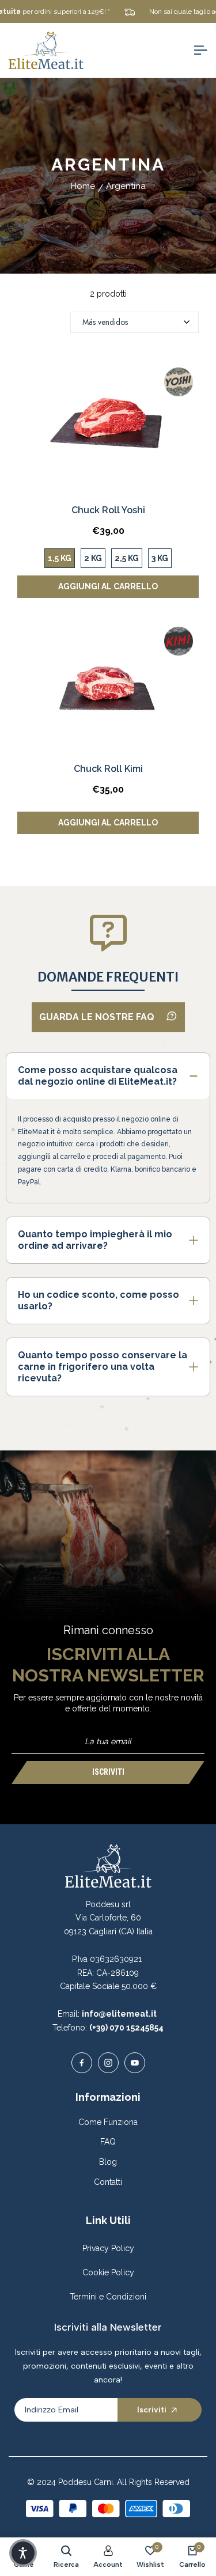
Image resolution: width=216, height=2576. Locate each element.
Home (83, 186)
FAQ (108, 2142)
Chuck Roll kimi (108, 769)
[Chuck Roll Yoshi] (108, 428)
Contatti (108, 2182)
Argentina (126, 186)
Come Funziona (108, 2122)
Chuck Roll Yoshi (108, 510)
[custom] (82, 2063)
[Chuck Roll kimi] (108, 687)
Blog (108, 2162)
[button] (23, 2553)
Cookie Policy (108, 2272)
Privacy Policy (108, 2248)
